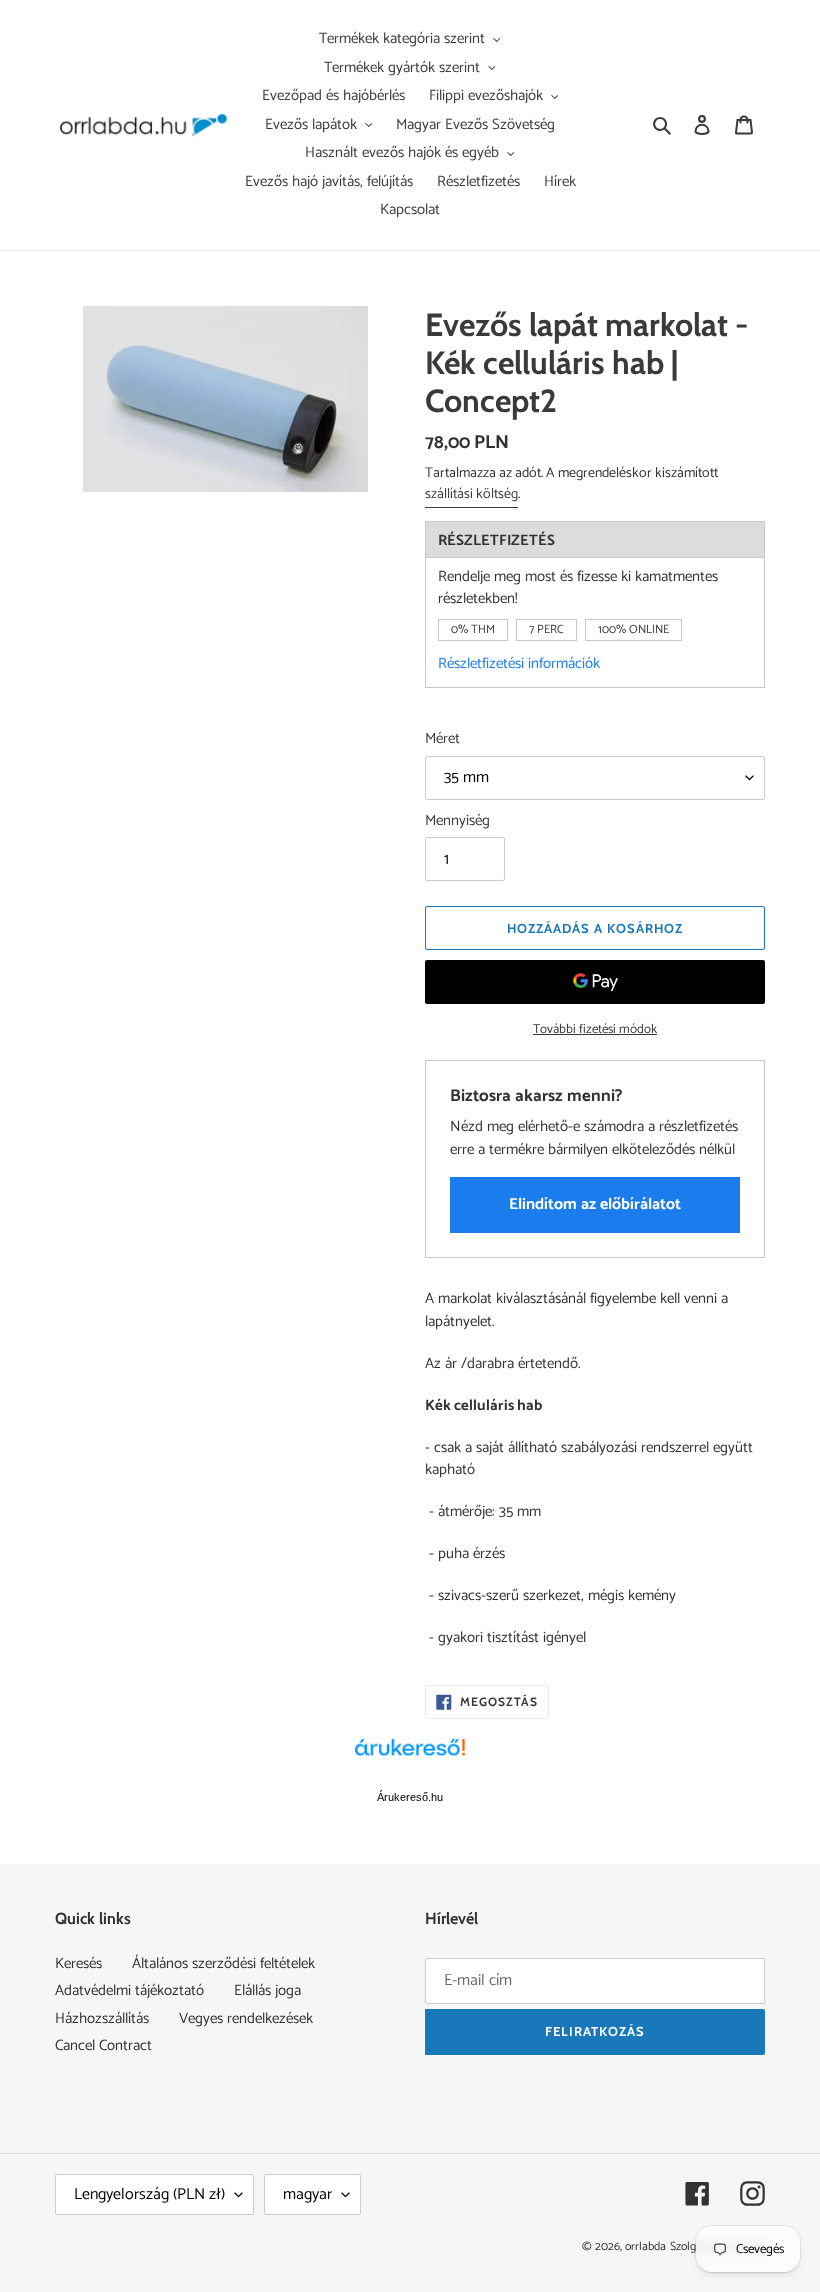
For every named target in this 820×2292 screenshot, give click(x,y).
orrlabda (645, 2246)
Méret (442, 739)
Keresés (78, 1963)
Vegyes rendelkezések (246, 2018)
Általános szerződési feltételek (223, 1963)
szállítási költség (471, 494)
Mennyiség (457, 821)
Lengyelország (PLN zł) (149, 2194)
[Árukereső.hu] (410, 1758)
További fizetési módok (595, 1030)
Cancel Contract (103, 2045)
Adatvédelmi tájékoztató (129, 1990)
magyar (307, 2194)
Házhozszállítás (102, 2018)
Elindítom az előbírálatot (595, 1204)
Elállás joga (267, 1990)
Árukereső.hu (410, 1797)
